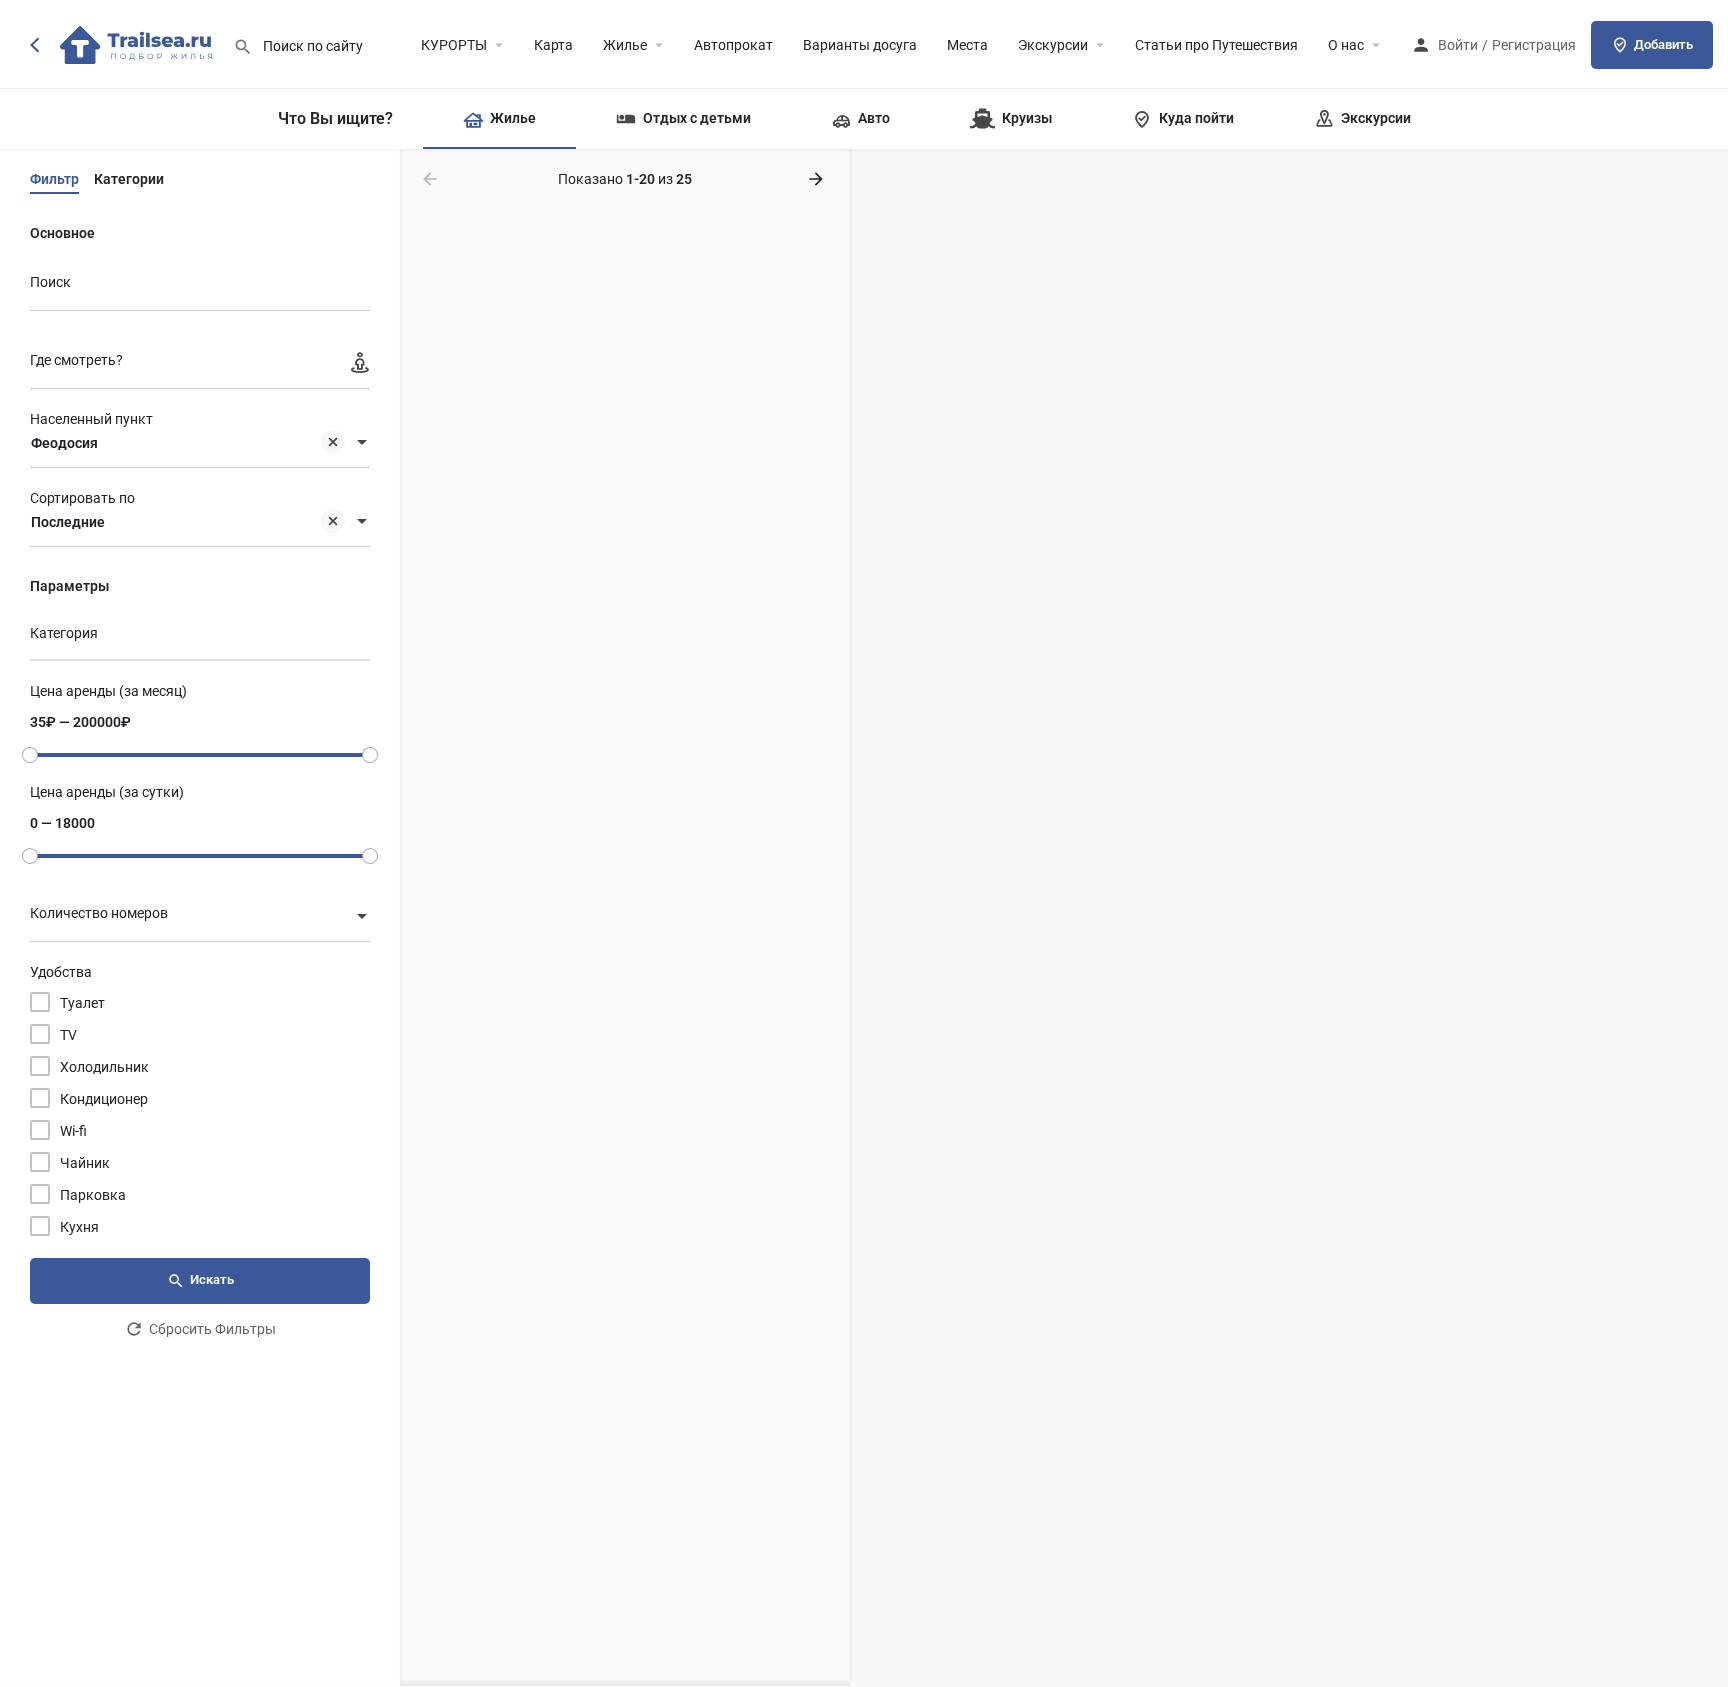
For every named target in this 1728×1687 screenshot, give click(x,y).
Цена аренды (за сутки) (107, 792)
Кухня (79, 1227)
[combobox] (200, 444)
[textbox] (200, 918)
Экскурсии (1053, 45)
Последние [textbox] (68, 522)
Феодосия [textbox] (64, 443)
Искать (212, 1279)
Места (967, 45)
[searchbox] (197, 635)
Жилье (625, 45)
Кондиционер (104, 1099)
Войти (1458, 45)
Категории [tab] (129, 179)
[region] (1289, 918)
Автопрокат (733, 45)
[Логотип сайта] (139, 43)
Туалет (82, 1003)
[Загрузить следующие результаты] (818, 179)
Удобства (61, 972)
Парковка (93, 1195)
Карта (553, 45)
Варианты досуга (860, 45)
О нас (1346, 45)
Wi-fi (73, 1131)
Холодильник (104, 1067)
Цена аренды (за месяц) (108, 691)
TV (68, 1035)
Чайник (85, 1163)
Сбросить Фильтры (212, 1329)
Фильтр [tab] (54, 179)
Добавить (1663, 44)
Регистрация (1534, 45)
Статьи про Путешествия (1216, 45)
